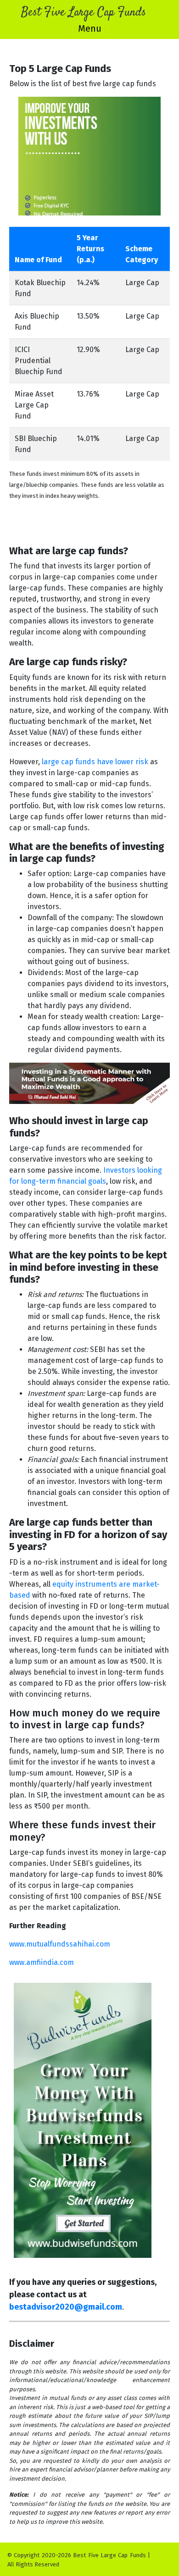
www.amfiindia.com (42, 1962)
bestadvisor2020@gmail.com (66, 2307)
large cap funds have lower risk (95, 762)
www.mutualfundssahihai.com (60, 1944)
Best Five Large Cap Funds (84, 13)
